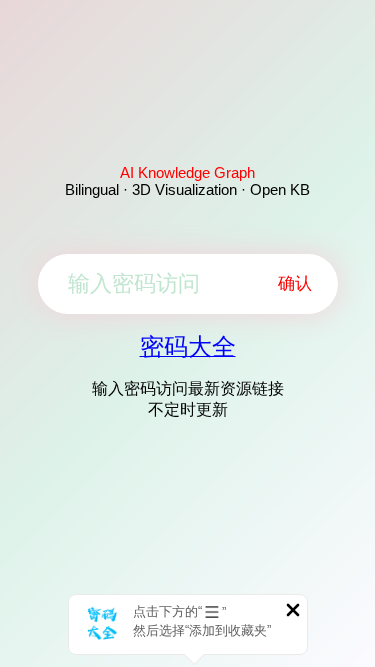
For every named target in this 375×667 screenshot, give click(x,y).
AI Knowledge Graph (187, 172)
